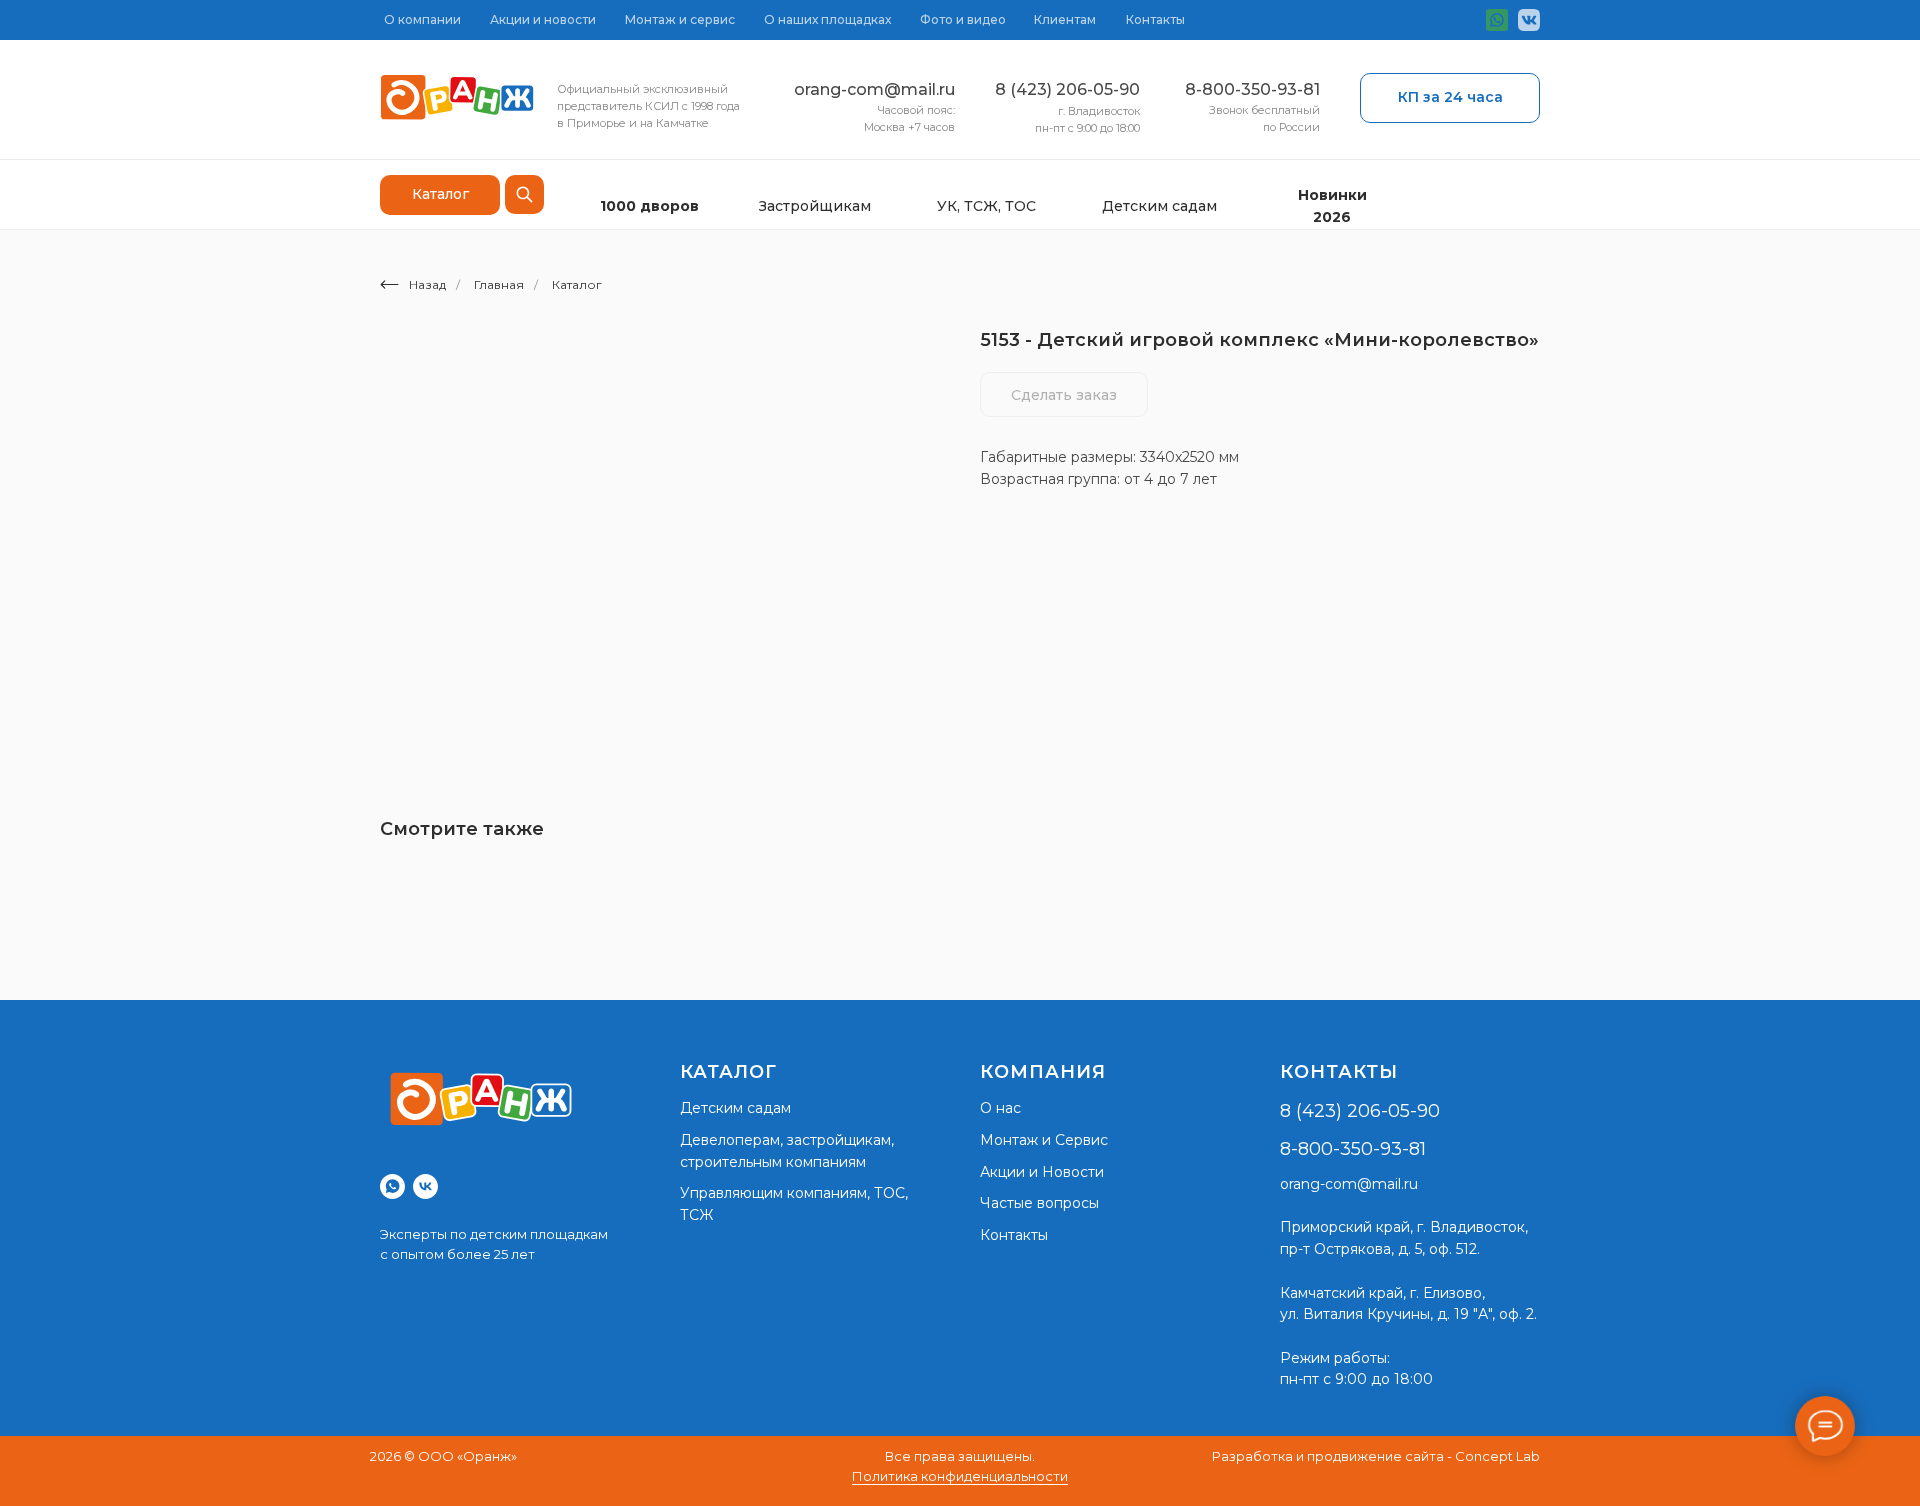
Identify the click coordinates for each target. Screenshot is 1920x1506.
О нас (1000, 1108)
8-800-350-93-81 (1252, 89)
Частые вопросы (1039, 1203)
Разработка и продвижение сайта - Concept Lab (1376, 1456)
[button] (1450, 98)
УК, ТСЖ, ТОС (986, 206)
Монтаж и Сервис (1044, 1140)
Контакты (1155, 19)
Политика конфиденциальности (960, 1476)
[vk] (425, 1186)
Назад (427, 284)
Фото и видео (963, 19)
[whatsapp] (392, 1186)
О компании (422, 19)
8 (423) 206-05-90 (1067, 89)
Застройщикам (815, 206)
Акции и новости (543, 19)
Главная (499, 284)
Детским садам (1159, 206)
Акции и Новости (1042, 1172)
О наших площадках (827, 19)
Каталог (577, 284)
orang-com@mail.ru (874, 89)
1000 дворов (649, 206)
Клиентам (1065, 19)
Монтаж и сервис (680, 19)
